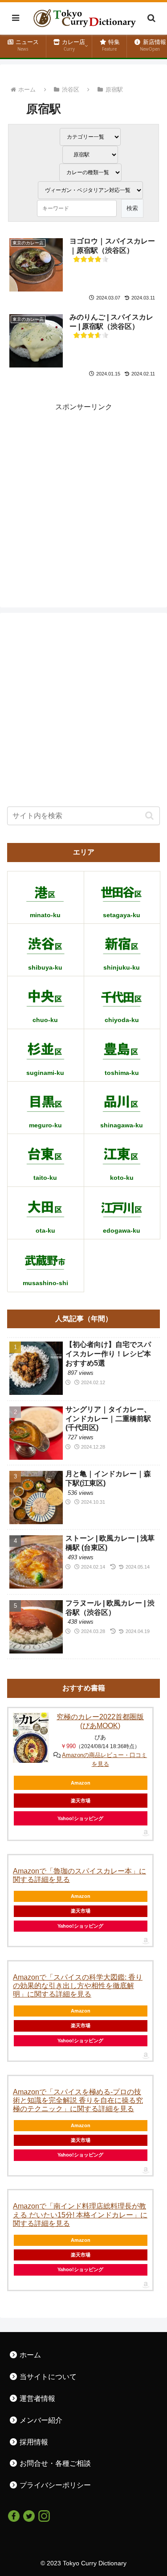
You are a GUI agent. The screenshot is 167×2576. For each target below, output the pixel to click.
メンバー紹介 (40, 2420)
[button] (149, 816)
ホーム (29, 2355)
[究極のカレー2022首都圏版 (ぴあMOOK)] (31, 1738)
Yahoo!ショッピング (80, 1926)
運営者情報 (37, 2398)
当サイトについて (47, 2377)
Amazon (81, 1783)
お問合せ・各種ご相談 (54, 2463)
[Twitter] (29, 2515)
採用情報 (33, 2442)
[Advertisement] (83, 497)
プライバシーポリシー (54, 2485)
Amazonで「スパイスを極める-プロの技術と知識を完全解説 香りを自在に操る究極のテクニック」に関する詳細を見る (78, 2100)
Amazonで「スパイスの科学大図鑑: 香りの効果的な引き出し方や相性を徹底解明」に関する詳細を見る (78, 1986)
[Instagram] (44, 2515)
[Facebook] (14, 2515)
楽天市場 (81, 1911)
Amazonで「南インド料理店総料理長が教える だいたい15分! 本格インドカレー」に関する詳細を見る (80, 2215)
